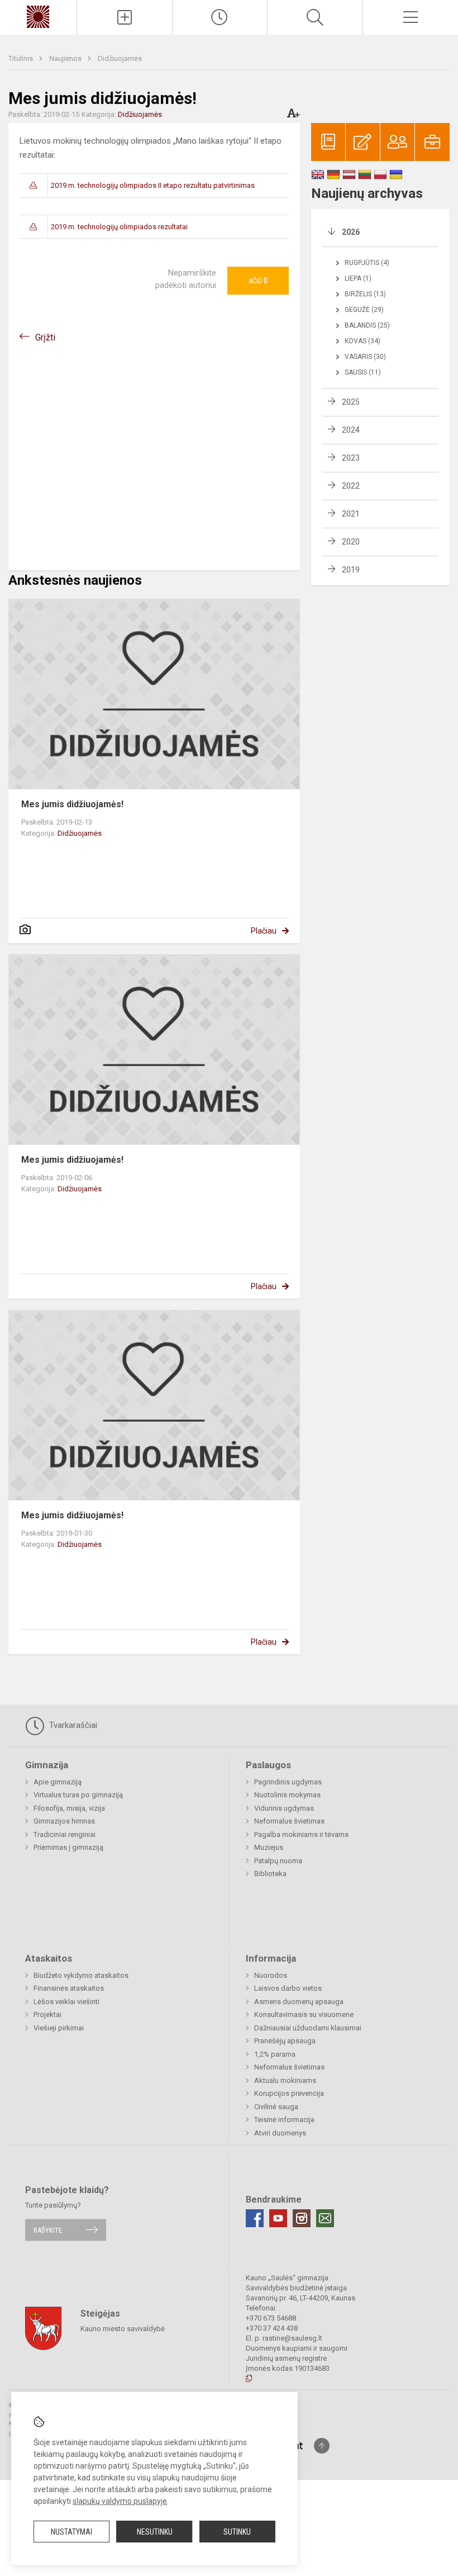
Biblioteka (270, 1874)
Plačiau (264, 931)
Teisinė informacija (284, 2120)
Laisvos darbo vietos (288, 1988)
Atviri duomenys (280, 2133)
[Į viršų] (322, 2446)
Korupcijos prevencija (289, 2093)
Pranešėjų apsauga (285, 2041)
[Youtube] (278, 2218)
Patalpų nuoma (278, 1861)
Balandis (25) (367, 325)
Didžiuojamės (120, 58)
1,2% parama (275, 2054)
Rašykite (48, 2230)
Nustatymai (71, 2532)
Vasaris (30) (365, 357)
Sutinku (237, 2532)
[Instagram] (302, 2218)
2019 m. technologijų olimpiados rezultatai (119, 227)
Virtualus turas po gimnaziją (78, 1795)
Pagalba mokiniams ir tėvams (301, 1834)
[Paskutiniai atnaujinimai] (220, 17)
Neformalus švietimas (289, 1821)
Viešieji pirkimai (59, 2028)
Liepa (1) (358, 278)
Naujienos (66, 58)
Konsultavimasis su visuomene (304, 2014)
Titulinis (22, 58)
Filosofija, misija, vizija (69, 1808)
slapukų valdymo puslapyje (120, 2501)
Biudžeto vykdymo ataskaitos (81, 1975)
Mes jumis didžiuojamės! (72, 804)
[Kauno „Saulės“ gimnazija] (38, 16)
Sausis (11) (363, 372)
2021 (351, 514)
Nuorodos (271, 1975)
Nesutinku (155, 2532)
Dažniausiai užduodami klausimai (308, 2028)
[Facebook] (255, 2218)
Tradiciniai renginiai (65, 1834)
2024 (351, 430)
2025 (351, 402)
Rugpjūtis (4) (367, 263)
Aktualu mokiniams (285, 2080)
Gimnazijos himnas (64, 1821)
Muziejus (269, 1847)
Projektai (47, 2014)
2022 (351, 486)
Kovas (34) (362, 341)
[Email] (325, 2218)
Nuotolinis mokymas (287, 1795)
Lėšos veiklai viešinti (66, 2002)
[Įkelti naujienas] (125, 17)
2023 (351, 458)
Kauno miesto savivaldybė (123, 2329)
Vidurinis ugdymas (284, 1808)
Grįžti (45, 337)
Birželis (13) (365, 294)
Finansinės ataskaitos (69, 1988)
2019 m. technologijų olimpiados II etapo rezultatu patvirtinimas (153, 185)
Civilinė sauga (276, 2107)
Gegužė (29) (364, 310)
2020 (351, 542)
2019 (351, 570)
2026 (351, 232)
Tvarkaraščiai (72, 1725)
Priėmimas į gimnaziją (68, 1847)
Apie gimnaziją (58, 1782)
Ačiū (258, 281)
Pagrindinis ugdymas (288, 1782)
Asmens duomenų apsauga (299, 2002)
